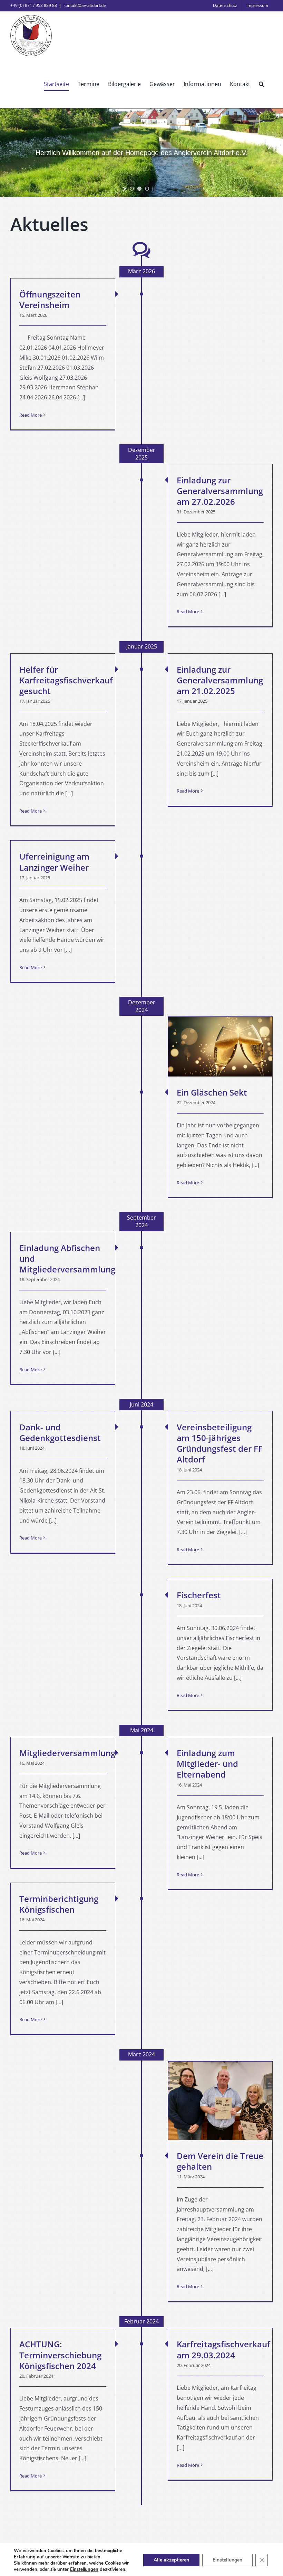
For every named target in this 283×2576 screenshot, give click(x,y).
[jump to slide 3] (147, 189)
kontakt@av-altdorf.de (85, 5)
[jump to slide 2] (139, 189)
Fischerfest (199, 1595)
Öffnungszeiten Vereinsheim (50, 300)
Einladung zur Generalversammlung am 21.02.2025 (220, 680)
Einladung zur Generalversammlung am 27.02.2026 (220, 491)
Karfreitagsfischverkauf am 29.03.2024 (223, 2349)
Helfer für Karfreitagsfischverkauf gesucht (66, 680)
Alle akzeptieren (171, 2560)
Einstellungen (84, 2569)
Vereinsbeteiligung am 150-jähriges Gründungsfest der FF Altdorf (220, 1443)
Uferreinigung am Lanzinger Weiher (54, 862)
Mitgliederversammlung (67, 1753)
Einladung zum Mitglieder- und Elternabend (207, 1764)
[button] (261, 84)
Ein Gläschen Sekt (212, 1092)
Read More (31, 415)
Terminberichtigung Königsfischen (59, 1904)
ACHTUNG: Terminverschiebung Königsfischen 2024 (60, 2355)
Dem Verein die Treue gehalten (220, 2161)
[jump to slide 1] (132, 189)
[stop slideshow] (154, 189)
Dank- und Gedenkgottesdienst (60, 1432)
